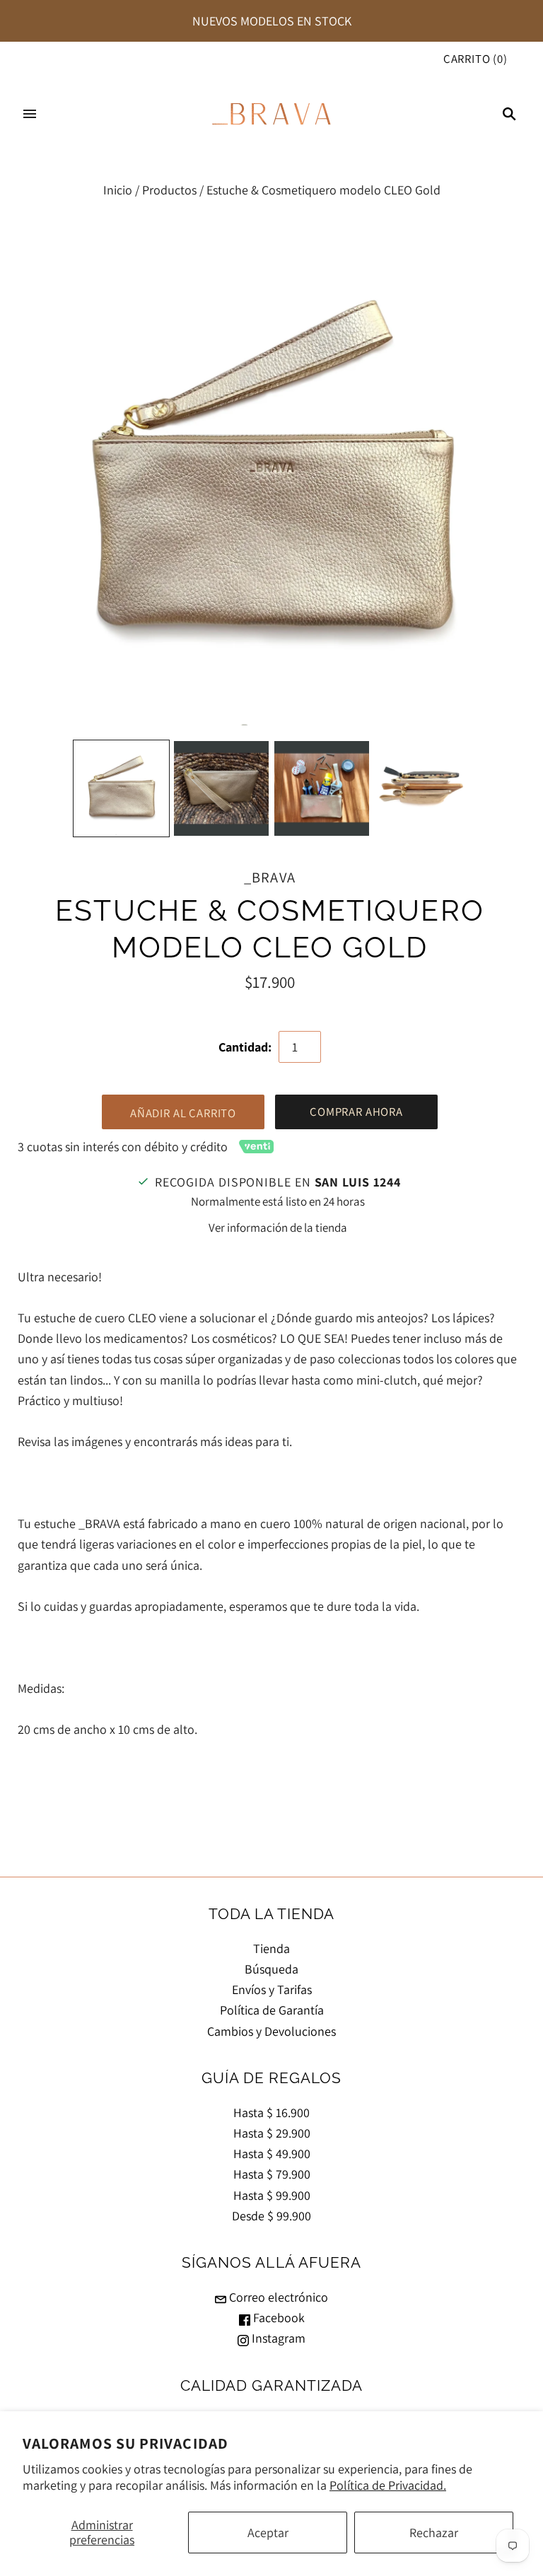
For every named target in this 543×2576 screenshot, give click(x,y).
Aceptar (268, 2533)
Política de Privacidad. (388, 2485)
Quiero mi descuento (378, 1377)
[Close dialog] (466, 1133)
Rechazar (434, 2533)
